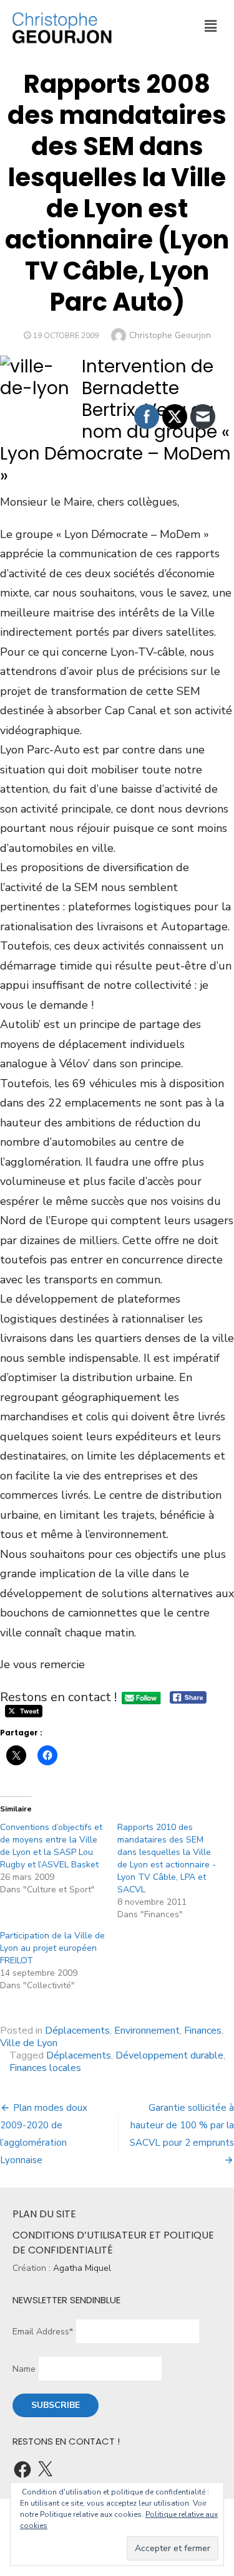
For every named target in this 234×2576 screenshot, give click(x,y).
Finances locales (45, 2068)
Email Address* (43, 2332)
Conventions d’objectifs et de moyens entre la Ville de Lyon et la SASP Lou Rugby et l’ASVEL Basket (51, 1846)
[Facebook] (22, 2470)
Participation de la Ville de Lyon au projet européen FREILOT (52, 1948)
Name (24, 2369)
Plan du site (44, 2214)
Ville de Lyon (29, 2043)
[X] (45, 2470)
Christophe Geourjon (170, 335)
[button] (210, 27)
